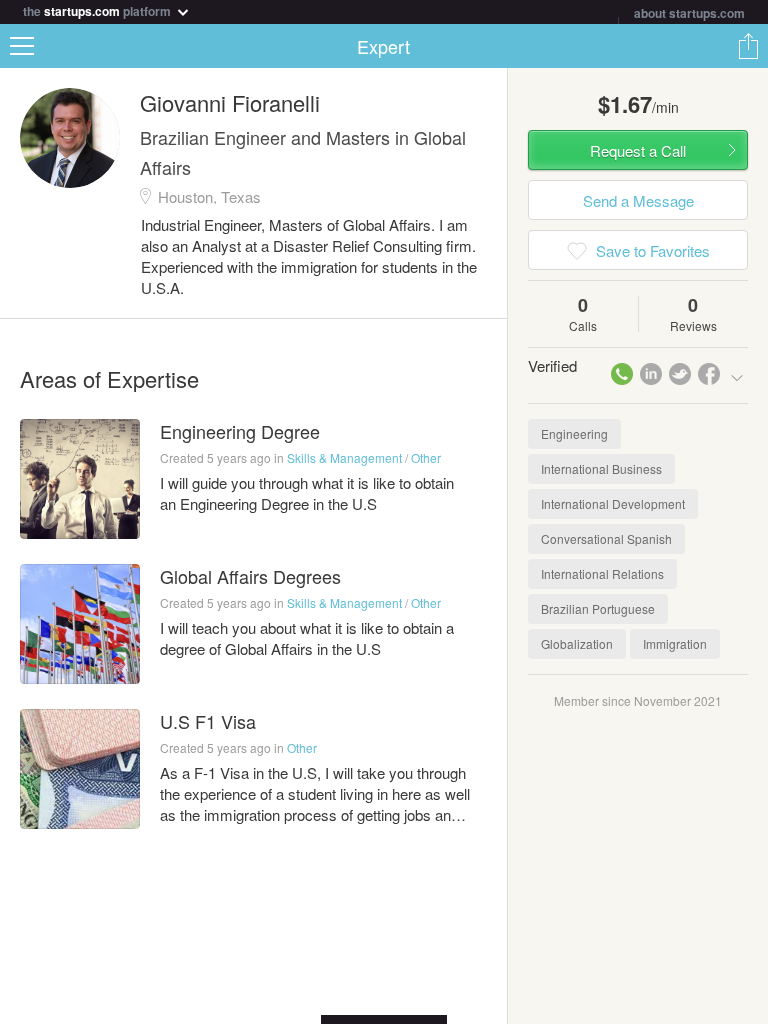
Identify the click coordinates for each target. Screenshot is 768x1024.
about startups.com (689, 13)
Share (748, 46)
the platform (98, 9)
